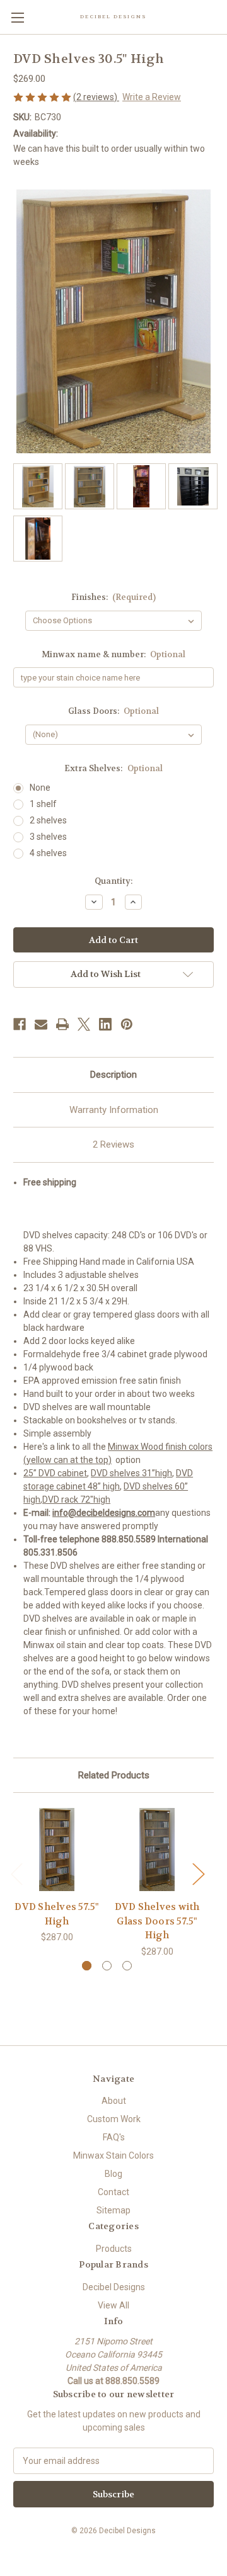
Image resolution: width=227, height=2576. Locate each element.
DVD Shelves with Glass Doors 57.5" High (157, 1921)
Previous (16, 1874)
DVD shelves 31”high (131, 1473)
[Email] (41, 1024)
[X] (84, 1024)
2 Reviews (113, 1144)
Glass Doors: (114, 711)
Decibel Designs (114, 2287)
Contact (113, 2192)
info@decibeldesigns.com (104, 1513)
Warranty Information (114, 1110)
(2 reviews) (96, 97)
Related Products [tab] (114, 1775)
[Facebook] (20, 1024)
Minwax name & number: (114, 654)
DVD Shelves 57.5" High (56, 1914)
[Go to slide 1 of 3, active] (87, 1966)
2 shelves (48, 820)
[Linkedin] (105, 1024)
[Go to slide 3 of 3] (127, 1966)
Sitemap (113, 2210)
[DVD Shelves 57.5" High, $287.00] (57, 1850)
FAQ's (114, 2137)
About (114, 2101)
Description (113, 1075)
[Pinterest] (127, 1024)
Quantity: (113, 881)
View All (113, 2305)
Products (114, 2249)
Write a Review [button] (152, 97)
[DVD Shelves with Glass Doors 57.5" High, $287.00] (157, 1850)
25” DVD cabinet (55, 1473)
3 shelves (48, 837)
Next (198, 1874)
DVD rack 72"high (76, 1500)
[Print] (62, 1024)
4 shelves (48, 853)
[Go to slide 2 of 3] (107, 1966)
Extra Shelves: (113, 768)
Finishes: (114, 597)
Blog (113, 2174)
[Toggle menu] (17, 17)
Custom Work (114, 2119)
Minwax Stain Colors (113, 2155)
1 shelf (43, 804)
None (40, 788)
